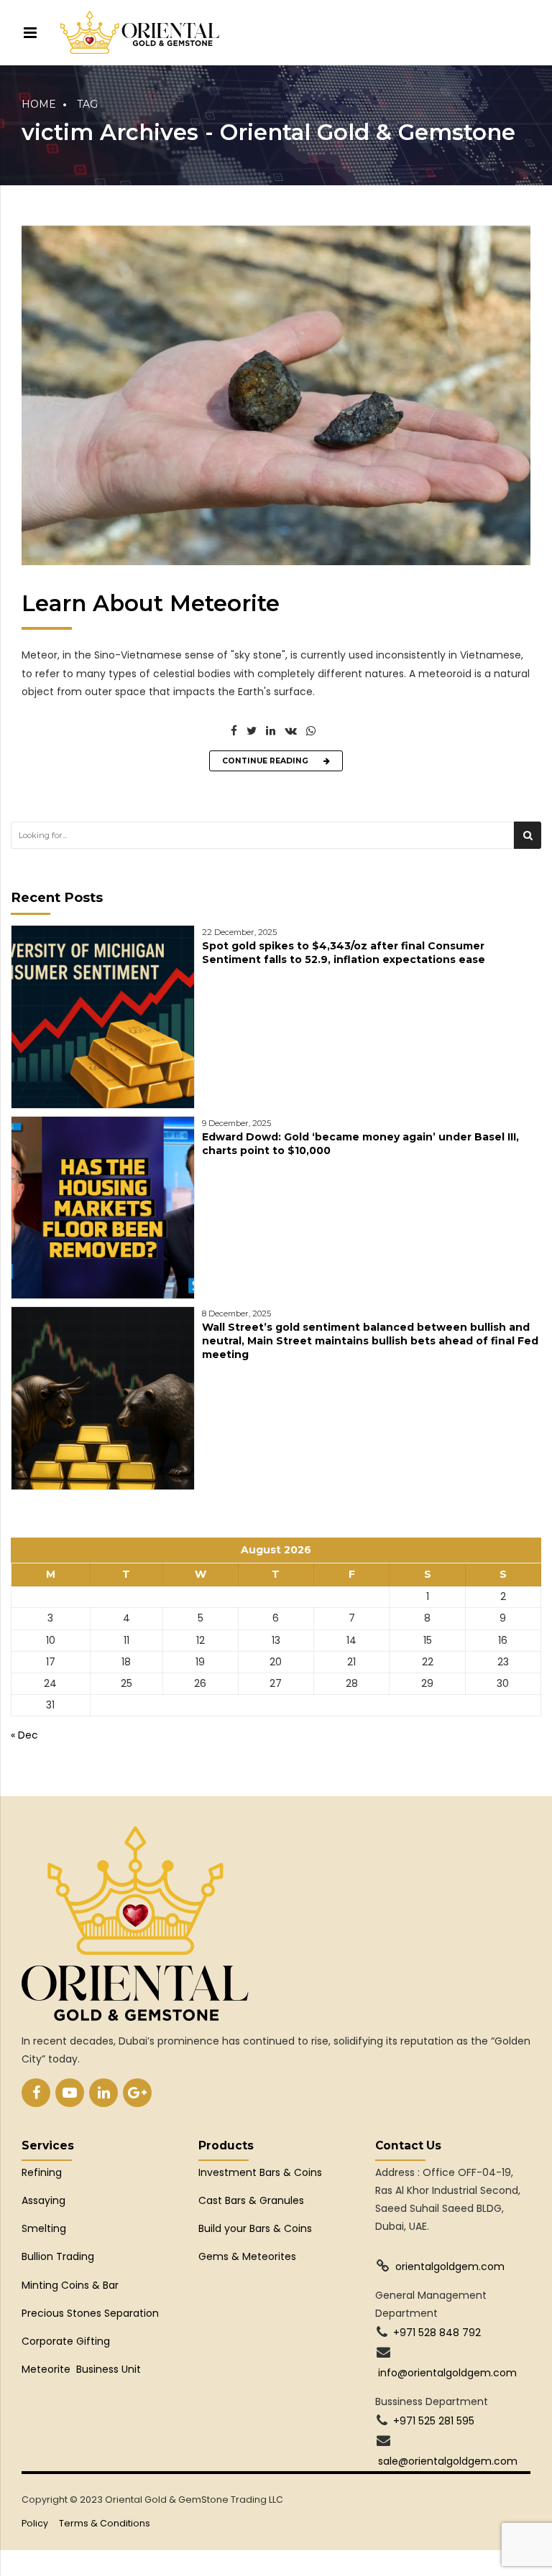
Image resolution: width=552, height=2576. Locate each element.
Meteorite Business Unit (81, 2369)
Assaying (43, 2200)
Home (39, 104)
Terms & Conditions (105, 2523)
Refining (43, 2172)
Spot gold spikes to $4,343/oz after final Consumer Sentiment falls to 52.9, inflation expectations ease (344, 953)
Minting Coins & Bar (70, 2285)
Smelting (44, 2228)
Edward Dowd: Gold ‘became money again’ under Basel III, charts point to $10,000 (360, 1144)
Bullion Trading (58, 2256)
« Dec (24, 1735)
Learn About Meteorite (151, 603)
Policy (35, 2523)
